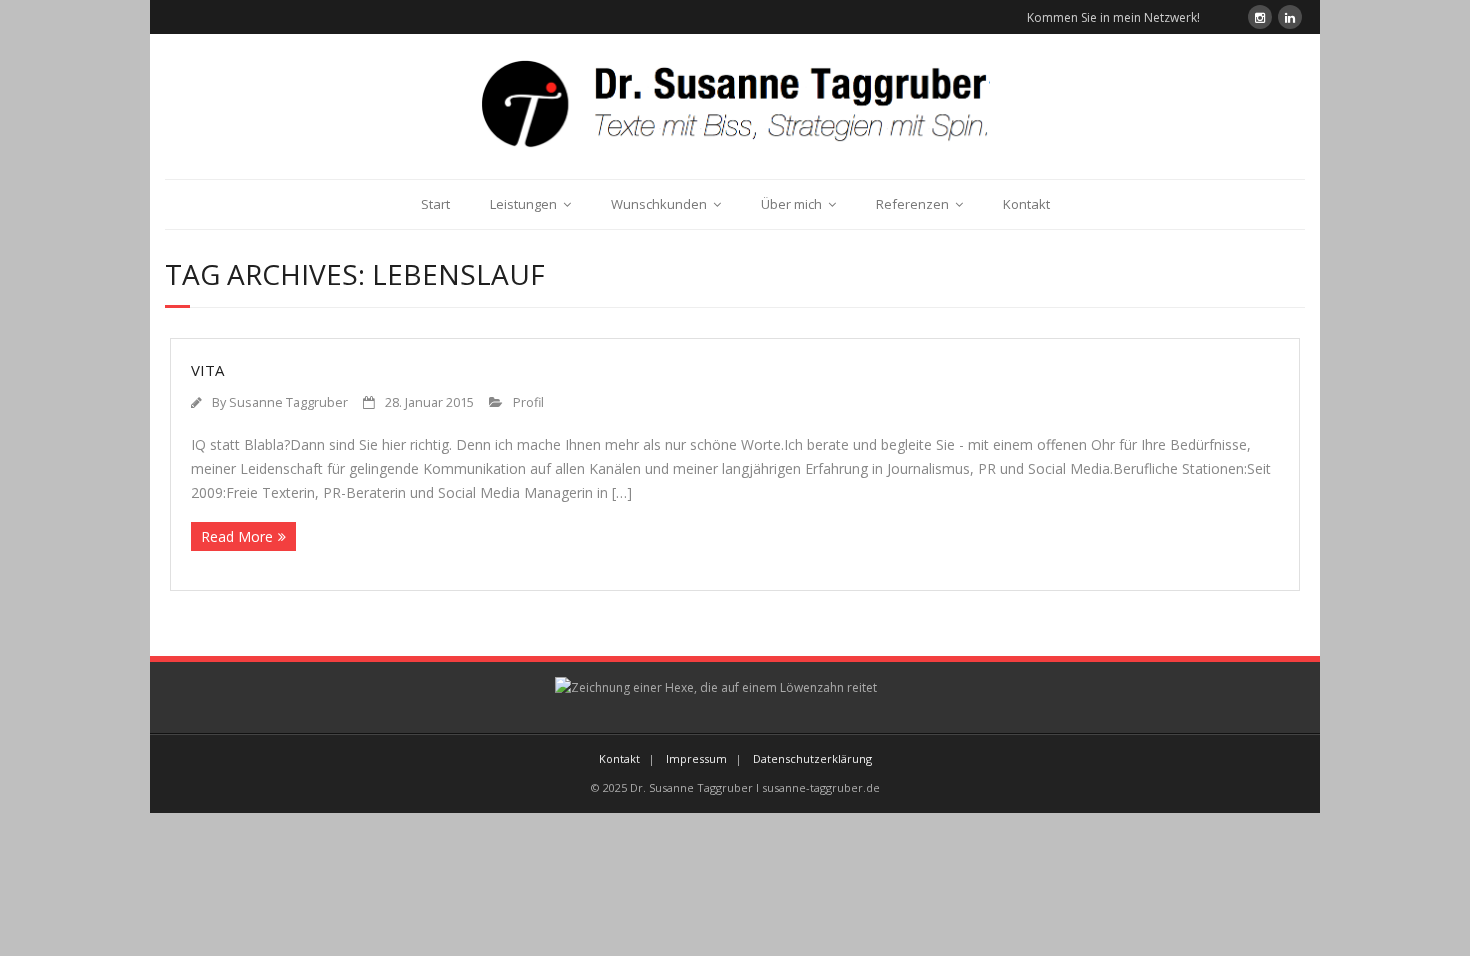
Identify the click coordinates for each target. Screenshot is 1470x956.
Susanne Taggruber (288, 402)
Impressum (696, 758)
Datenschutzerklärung (812, 758)
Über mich (791, 204)
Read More (237, 536)
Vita (207, 370)
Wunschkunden (659, 204)
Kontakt (1026, 204)
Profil (528, 402)
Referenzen (912, 204)
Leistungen (523, 204)
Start (435, 204)
